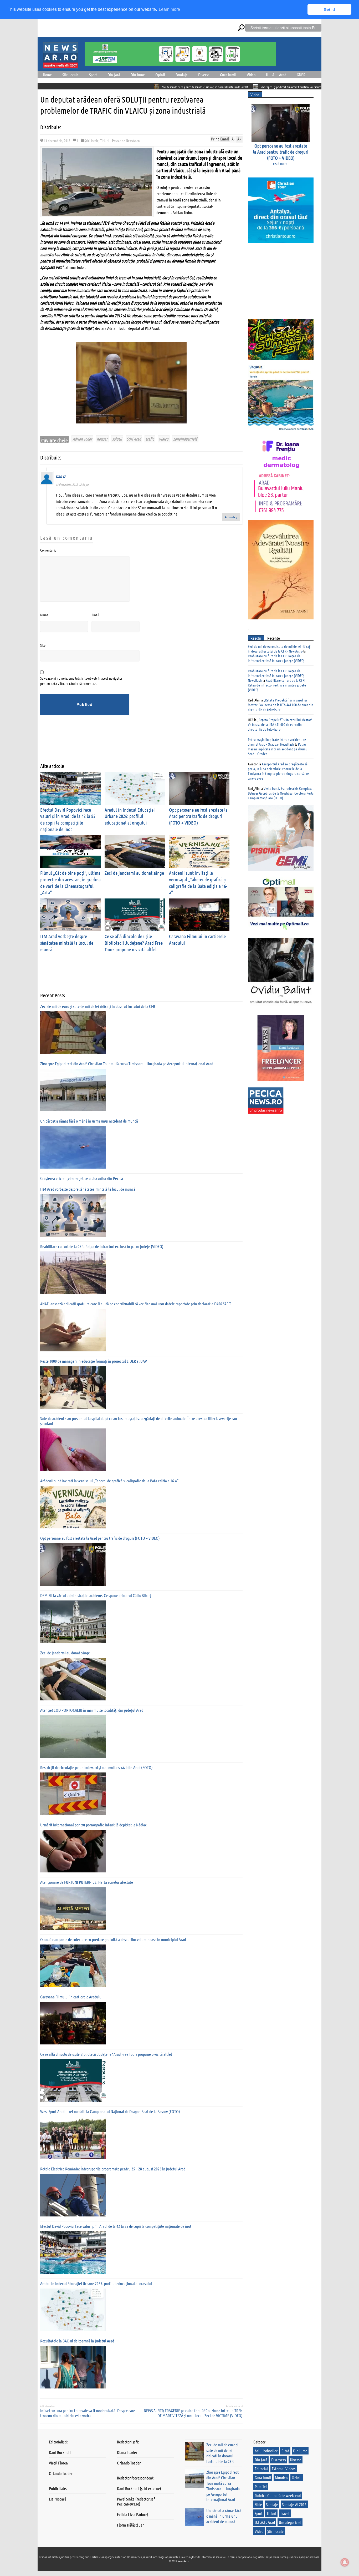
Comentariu (48, 550)
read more (280, 163)
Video (251, 75)
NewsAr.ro (133, 140)
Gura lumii (228, 75)
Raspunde (231, 517)
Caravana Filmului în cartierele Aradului (71, 1997)
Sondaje (182, 75)
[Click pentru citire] (73, 86)
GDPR (301, 75)
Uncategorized (290, 2522)
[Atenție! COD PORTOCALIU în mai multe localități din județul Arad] (73, 1736)
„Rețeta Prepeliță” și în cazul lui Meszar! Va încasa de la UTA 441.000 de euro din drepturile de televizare (281, 705)
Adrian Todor (82, 439)
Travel (285, 2513)
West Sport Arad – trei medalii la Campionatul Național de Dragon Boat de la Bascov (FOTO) (110, 2111)
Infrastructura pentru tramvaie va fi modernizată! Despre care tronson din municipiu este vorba (88, 2413)
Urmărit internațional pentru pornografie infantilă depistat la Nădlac (93, 1825)
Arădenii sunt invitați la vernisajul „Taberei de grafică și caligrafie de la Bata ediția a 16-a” (109, 1481)
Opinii (160, 75)
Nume (44, 615)
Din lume (138, 75)
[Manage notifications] (345, 2562)
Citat (285, 2451)
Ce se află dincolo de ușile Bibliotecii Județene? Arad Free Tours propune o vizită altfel (134, 943)
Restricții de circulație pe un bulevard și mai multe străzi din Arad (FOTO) (96, 1767)
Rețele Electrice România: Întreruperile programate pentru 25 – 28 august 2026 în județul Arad (113, 2169)
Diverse (204, 75)
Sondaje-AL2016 (294, 2504)
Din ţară (114, 75)
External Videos (284, 2469)
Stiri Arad (134, 439)
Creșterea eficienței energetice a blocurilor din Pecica (82, 1178)
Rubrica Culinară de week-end (278, 2495)
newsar (102, 439)
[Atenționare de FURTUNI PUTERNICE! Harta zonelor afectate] (73, 1908)
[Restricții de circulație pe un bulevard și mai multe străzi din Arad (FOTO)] (73, 1794)
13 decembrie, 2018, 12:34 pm (72, 484)
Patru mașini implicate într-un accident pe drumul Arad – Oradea (278, 749)
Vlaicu (164, 439)
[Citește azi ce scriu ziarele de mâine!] (60, 65)
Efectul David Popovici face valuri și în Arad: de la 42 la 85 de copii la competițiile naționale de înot (68, 819)
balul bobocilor (266, 2451)
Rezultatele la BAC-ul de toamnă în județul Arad (77, 2341)
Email (95, 615)
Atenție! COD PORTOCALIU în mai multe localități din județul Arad (92, 1710)
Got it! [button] (329, 9)
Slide (258, 2504)
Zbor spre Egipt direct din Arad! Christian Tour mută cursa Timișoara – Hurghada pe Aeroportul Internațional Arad (243, 87)
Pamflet (261, 2486)
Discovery (279, 2460)
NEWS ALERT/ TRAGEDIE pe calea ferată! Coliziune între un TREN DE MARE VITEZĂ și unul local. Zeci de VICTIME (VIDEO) (193, 2413)
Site (43, 645)
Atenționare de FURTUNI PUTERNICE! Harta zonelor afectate (87, 1882)
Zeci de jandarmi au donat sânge (134, 873)
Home (47, 75)
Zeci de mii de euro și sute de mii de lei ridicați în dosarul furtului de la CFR (121, 87)
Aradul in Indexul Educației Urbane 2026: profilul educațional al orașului (130, 816)
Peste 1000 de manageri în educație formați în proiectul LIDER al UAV (94, 1361)
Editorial (261, 2469)
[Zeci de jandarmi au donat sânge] (73, 1679)
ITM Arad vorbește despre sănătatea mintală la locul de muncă (67, 943)
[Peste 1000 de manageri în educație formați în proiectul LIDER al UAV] (73, 1387)
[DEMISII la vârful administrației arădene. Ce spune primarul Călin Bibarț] (73, 1622)
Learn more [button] (169, 9)
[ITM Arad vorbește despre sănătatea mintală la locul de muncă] (73, 1215)
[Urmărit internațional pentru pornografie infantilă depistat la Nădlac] (73, 1851)
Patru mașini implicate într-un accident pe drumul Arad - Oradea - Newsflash (277, 742)
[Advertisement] (136, 743)
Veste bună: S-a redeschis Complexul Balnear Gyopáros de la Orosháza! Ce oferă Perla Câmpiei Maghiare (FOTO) (281, 793)
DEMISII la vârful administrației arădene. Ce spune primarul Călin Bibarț (96, 1595)
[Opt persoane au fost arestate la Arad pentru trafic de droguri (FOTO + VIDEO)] (73, 1564)
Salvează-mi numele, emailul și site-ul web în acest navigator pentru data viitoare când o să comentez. (81, 681)
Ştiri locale (70, 75)
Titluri (104, 140)
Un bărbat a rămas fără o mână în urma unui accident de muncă (89, 1121)
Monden (281, 2477)
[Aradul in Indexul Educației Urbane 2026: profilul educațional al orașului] (73, 2310)
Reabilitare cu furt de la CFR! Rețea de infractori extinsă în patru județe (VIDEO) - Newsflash (277, 675)
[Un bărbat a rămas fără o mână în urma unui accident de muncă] (73, 1147)
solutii (117, 439)
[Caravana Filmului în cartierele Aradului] (73, 2023)
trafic (150, 439)
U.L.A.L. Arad (276, 75)
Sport (93, 75)
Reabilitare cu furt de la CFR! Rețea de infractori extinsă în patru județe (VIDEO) (102, 1246)
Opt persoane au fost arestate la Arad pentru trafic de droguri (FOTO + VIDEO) (198, 816)
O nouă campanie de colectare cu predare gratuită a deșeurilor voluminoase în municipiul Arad (113, 1939)
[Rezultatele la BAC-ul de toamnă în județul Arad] (73, 2367)
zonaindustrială (185, 439)
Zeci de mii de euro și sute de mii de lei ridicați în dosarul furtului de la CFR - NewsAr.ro (279, 649)
